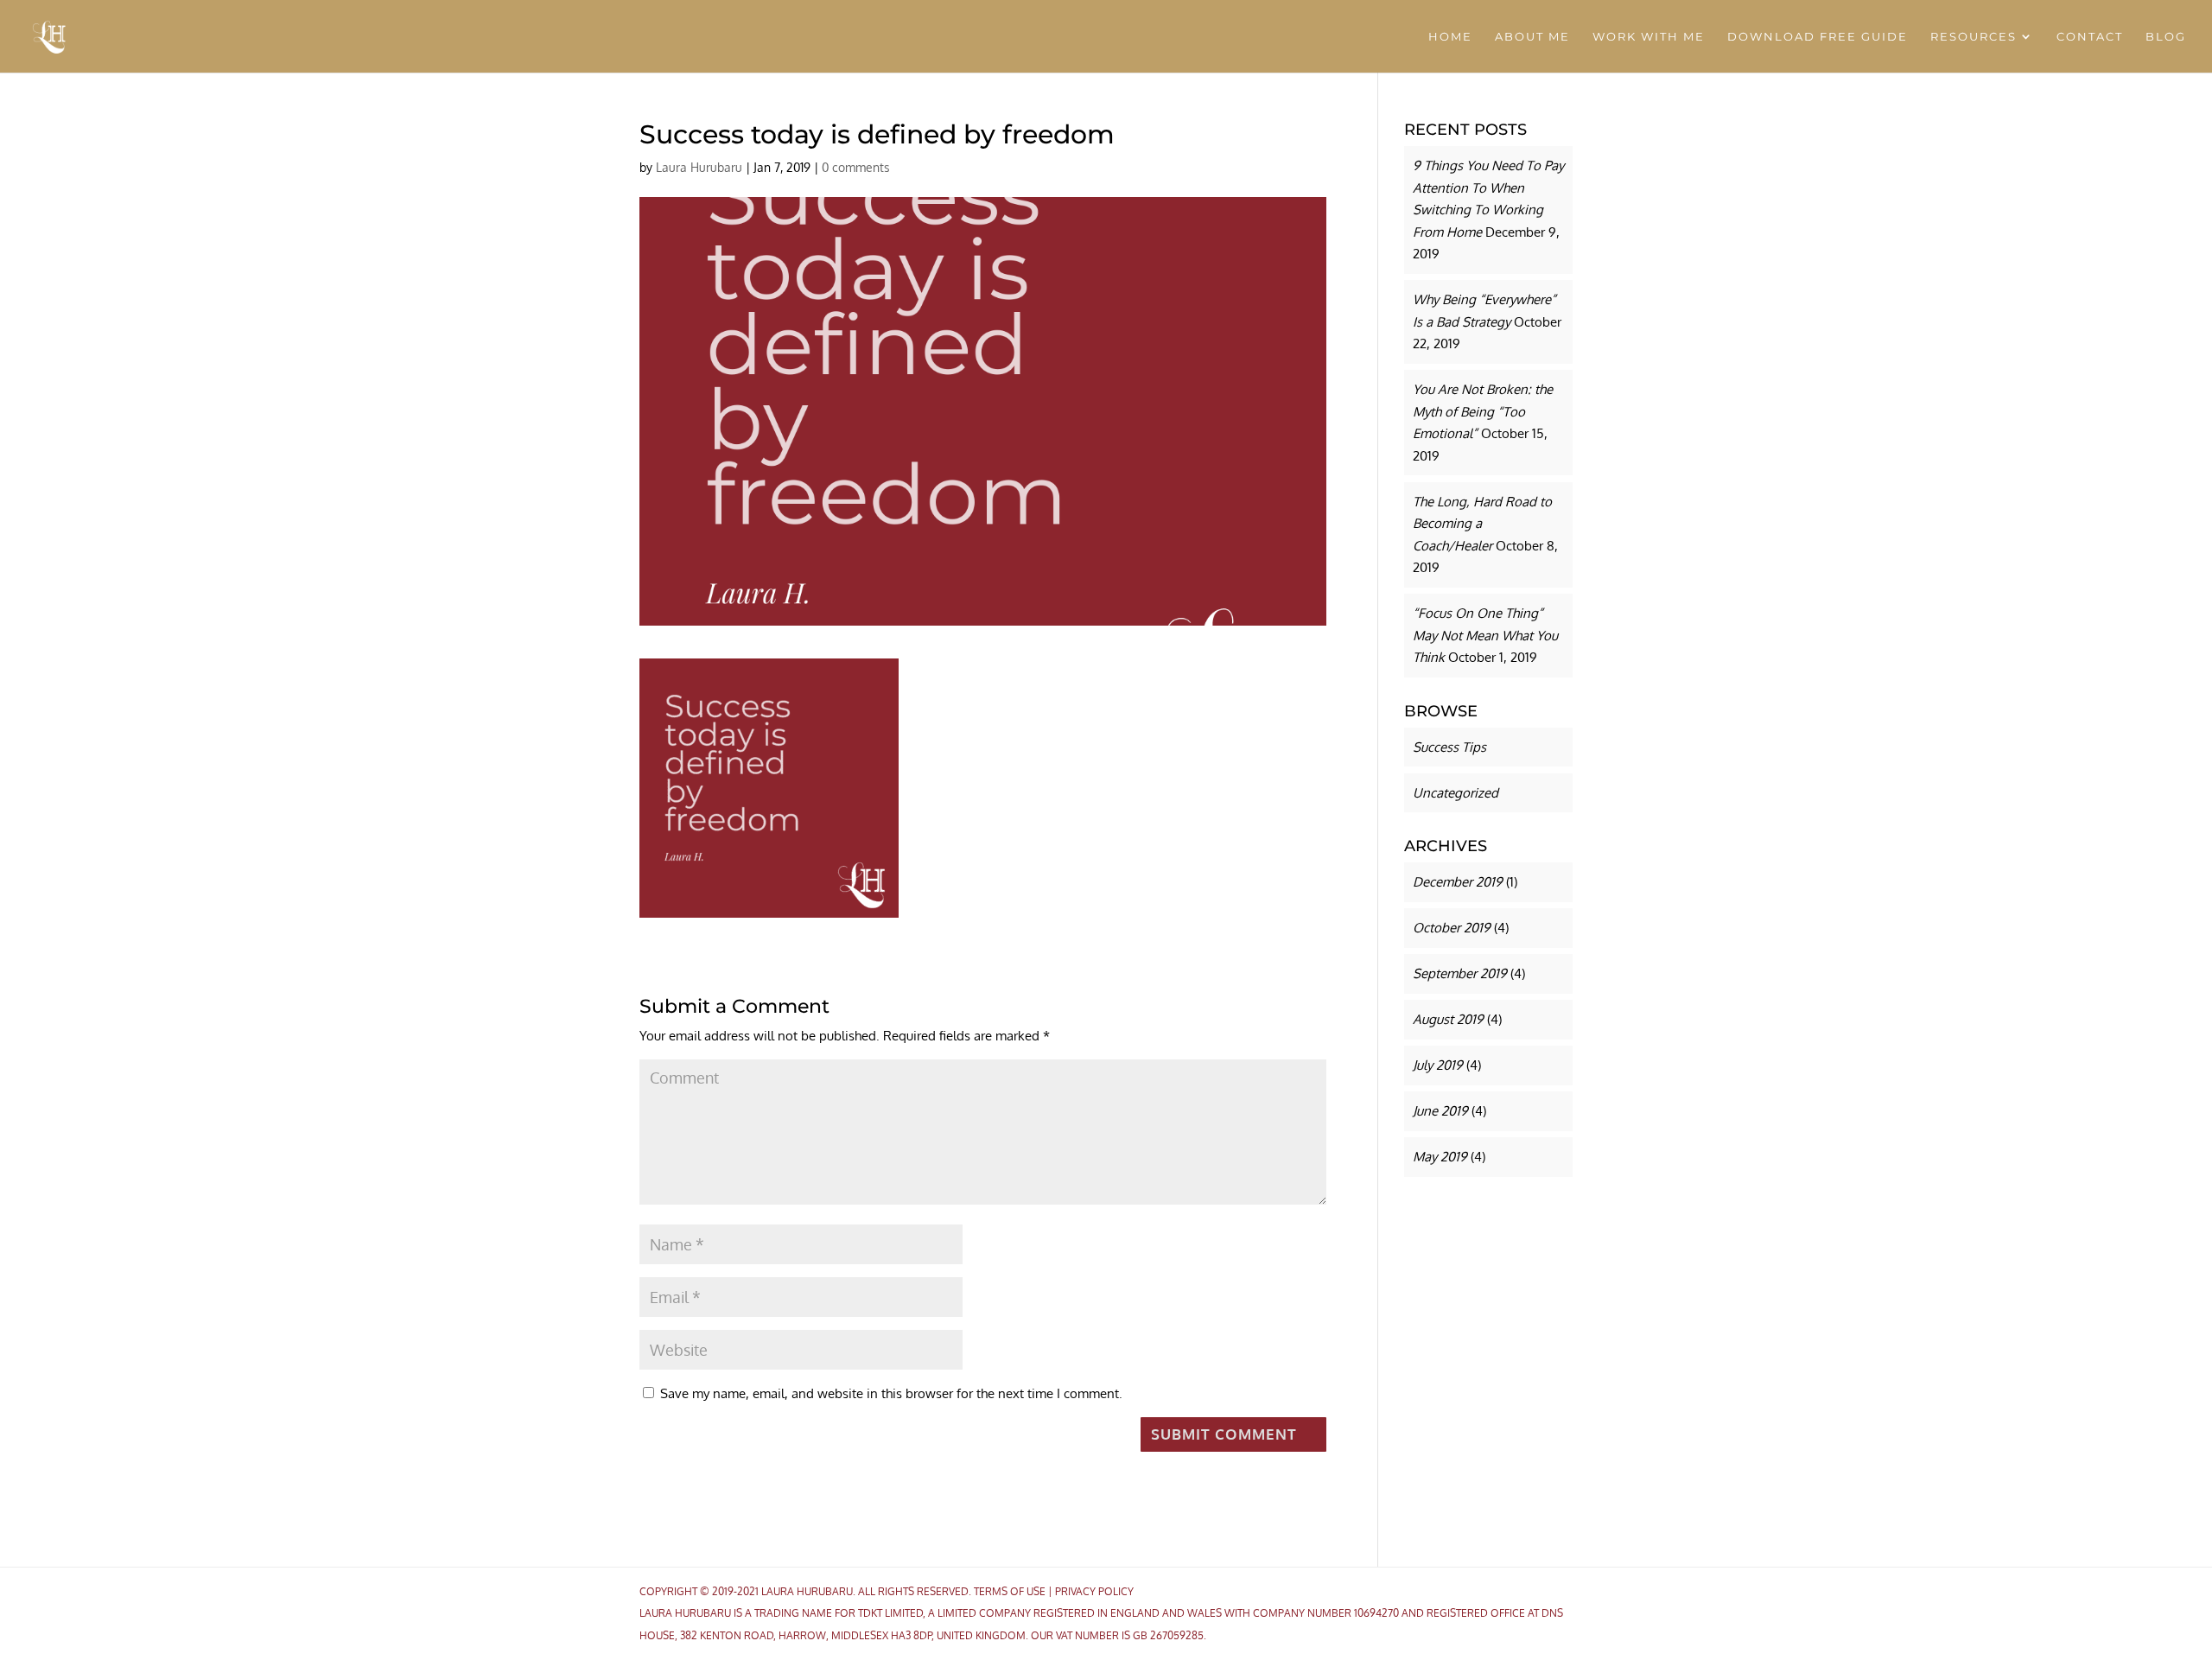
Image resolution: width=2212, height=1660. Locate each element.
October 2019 (1452, 928)
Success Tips (1449, 747)
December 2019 (1458, 882)
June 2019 (1440, 1111)
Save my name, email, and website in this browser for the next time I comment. (891, 1393)
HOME (1450, 37)
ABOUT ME (1532, 37)
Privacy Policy (1094, 1591)
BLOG (2166, 37)
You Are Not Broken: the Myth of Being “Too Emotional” (1483, 411)
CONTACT (2090, 37)
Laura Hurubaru (699, 167)
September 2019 (1460, 973)
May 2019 (1440, 1157)
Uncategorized (1456, 793)
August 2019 (1448, 1019)
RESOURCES (1974, 37)
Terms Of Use (1010, 1591)
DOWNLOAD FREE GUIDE (1818, 37)
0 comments (856, 167)
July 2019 (1438, 1065)
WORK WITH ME (1649, 37)
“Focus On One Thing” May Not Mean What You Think (1485, 635)
